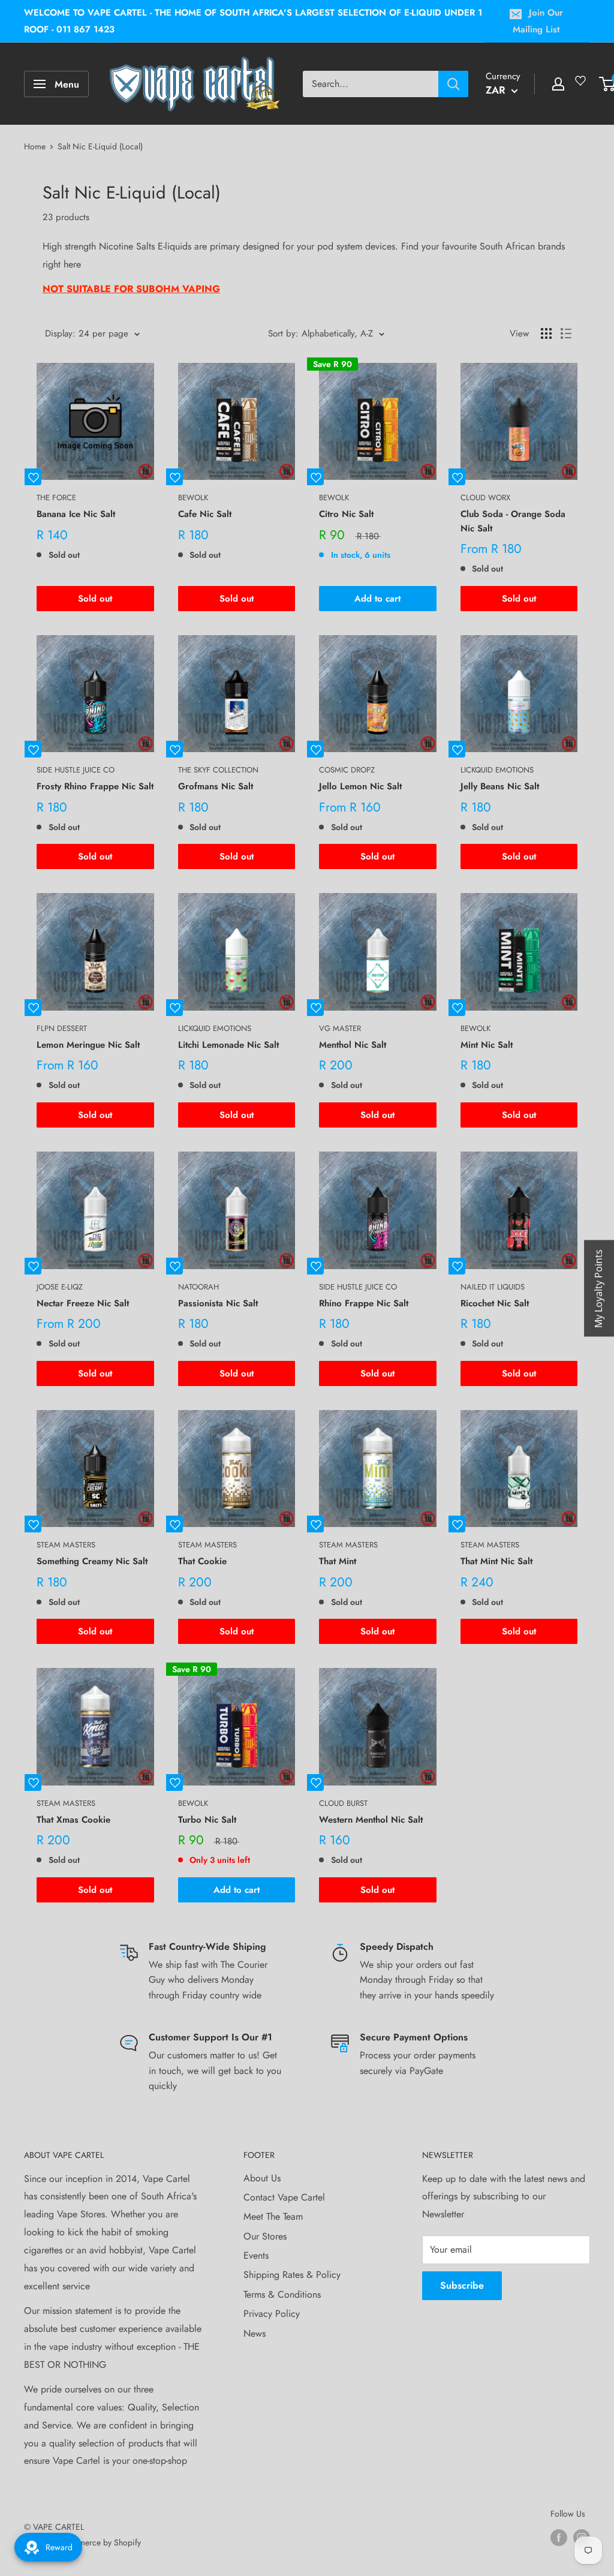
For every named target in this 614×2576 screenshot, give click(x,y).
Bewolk (193, 498)
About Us (262, 2178)
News (255, 2333)
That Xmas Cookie (73, 1820)
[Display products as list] (566, 333)
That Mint (338, 1561)
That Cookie (202, 1561)
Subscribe (462, 2285)
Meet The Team (273, 2216)
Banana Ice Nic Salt (76, 514)
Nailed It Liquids (493, 1287)
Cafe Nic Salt (205, 514)
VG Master (340, 1028)
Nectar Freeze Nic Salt (83, 1303)
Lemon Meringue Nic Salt (88, 1045)
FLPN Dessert (62, 1028)
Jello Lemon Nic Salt (360, 786)
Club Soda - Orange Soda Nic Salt (513, 521)
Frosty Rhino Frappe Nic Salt (95, 786)
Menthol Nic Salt (353, 1045)
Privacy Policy (272, 2314)
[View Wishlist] (582, 85)
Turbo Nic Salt (207, 1820)
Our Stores (265, 2236)
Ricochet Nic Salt (495, 1303)
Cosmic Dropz (347, 770)
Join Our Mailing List (538, 21)
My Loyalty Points (598, 1288)
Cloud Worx (485, 498)
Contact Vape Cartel (284, 2197)
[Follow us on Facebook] (559, 2537)
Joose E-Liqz (60, 1287)
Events (256, 2255)
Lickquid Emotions (497, 770)
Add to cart (377, 599)
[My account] (558, 84)
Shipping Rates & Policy (292, 2275)
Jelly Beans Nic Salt (500, 786)
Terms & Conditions (282, 2294)
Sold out (95, 599)
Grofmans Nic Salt (216, 786)
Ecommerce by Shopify (100, 2542)
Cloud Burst (343, 1803)
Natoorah (198, 1287)
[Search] (453, 84)
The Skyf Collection (218, 770)
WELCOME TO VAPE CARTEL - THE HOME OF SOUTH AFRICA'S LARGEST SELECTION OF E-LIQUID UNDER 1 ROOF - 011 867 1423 (253, 21)
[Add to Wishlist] (33, 477)
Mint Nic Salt (487, 1045)
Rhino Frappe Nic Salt (364, 1303)
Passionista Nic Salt (218, 1303)
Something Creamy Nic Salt (92, 1561)
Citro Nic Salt (346, 514)
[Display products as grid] (546, 333)
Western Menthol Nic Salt (371, 1820)
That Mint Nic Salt (496, 1561)
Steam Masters (66, 1545)
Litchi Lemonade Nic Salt (228, 1045)
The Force (56, 498)
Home (35, 146)
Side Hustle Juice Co (76, 770)
